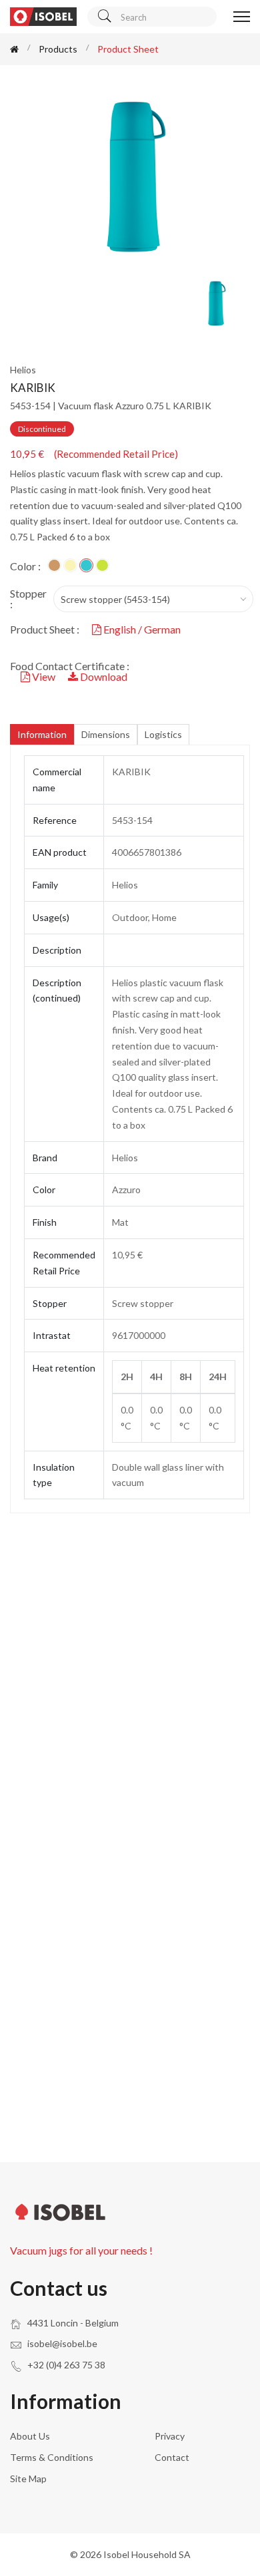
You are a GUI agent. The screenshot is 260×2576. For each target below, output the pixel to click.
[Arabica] (70, 565)
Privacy (170, 2436)
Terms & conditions (52, 2457)
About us (30, 2436)
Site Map (28, 2479)
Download (103, 676)
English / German (141, 629)
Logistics (163, 734)
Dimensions (106, 734)
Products (58, 49)
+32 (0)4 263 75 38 (66, 2365)
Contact (172, 2457)
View (44, 676)
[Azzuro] (86, 565)
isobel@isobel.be (62, 2343)
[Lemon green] (102, 565)
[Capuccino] (54, 565)
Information (42, 734)
